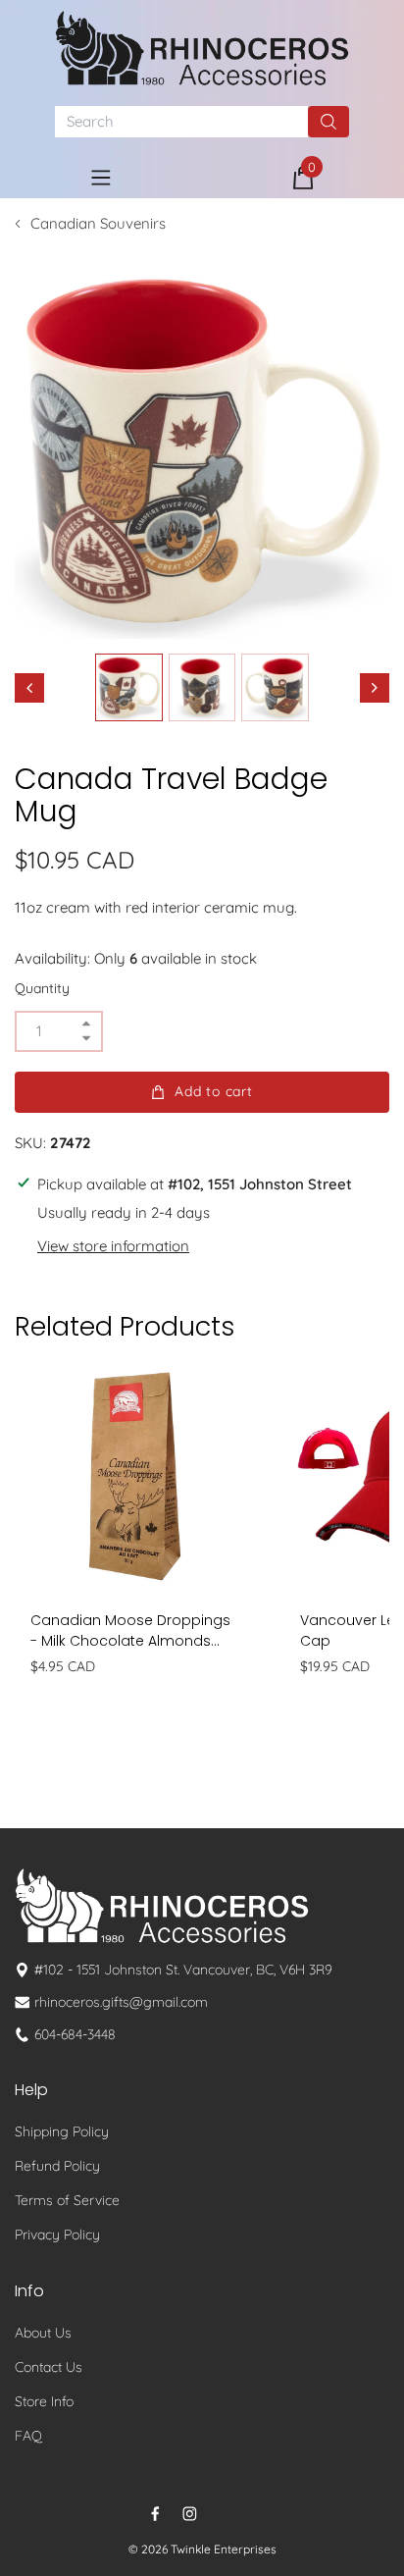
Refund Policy (57, 2166)
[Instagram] (190, 2514)
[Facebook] (155, 2514)
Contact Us (49, 2367)
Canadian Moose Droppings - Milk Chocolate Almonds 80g (130, 1631)
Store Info (44, 2401)
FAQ (28, 2436)
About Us (43, 2333)
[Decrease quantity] (86, 1039)
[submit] (328, 122)
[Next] (375, 688)
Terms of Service (67, 2200)
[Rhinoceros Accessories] (202, 48)
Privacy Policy (57, 2234)
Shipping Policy (62, 2131)
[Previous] (29, 688)
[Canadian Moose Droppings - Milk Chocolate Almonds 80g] (135, 1476)
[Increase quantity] (86, 1024)
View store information (113, 1246)
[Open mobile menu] (101, 178)
